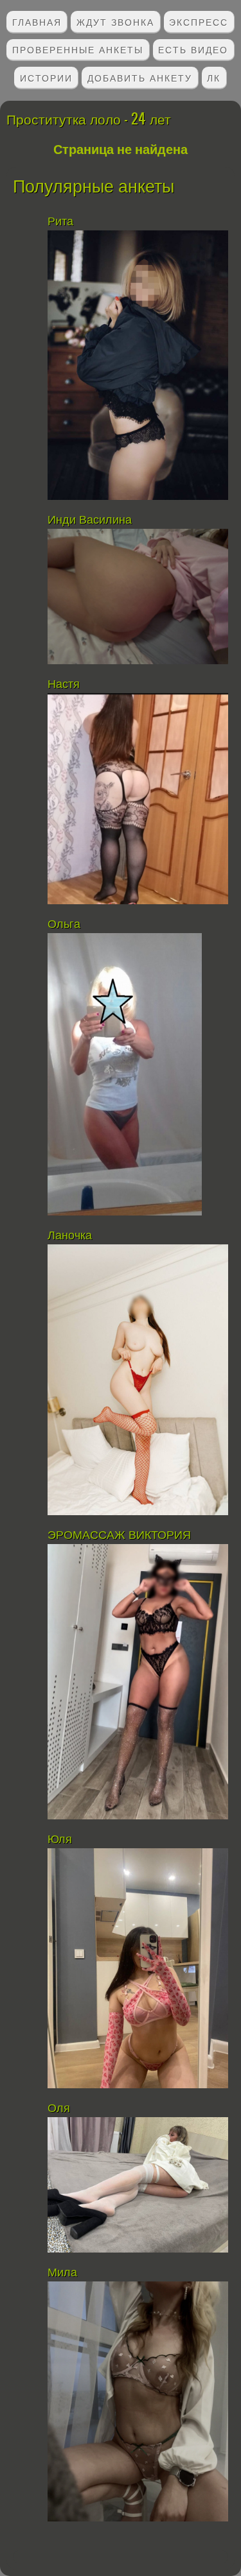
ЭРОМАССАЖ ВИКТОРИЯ (119, 1535)
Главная (37, 21)
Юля (60, 1839)
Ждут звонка (115, 21)
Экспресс (199, 21)
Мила (62, 2272)
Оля (60, 2108)
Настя (64, 684)
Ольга (64, 924)
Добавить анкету (140, 77)
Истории (46, 77)
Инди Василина (91, 520)
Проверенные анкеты (78, 49)
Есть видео (193, 49)
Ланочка (70, 1235)
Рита (62, 221)
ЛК (214, 77)
